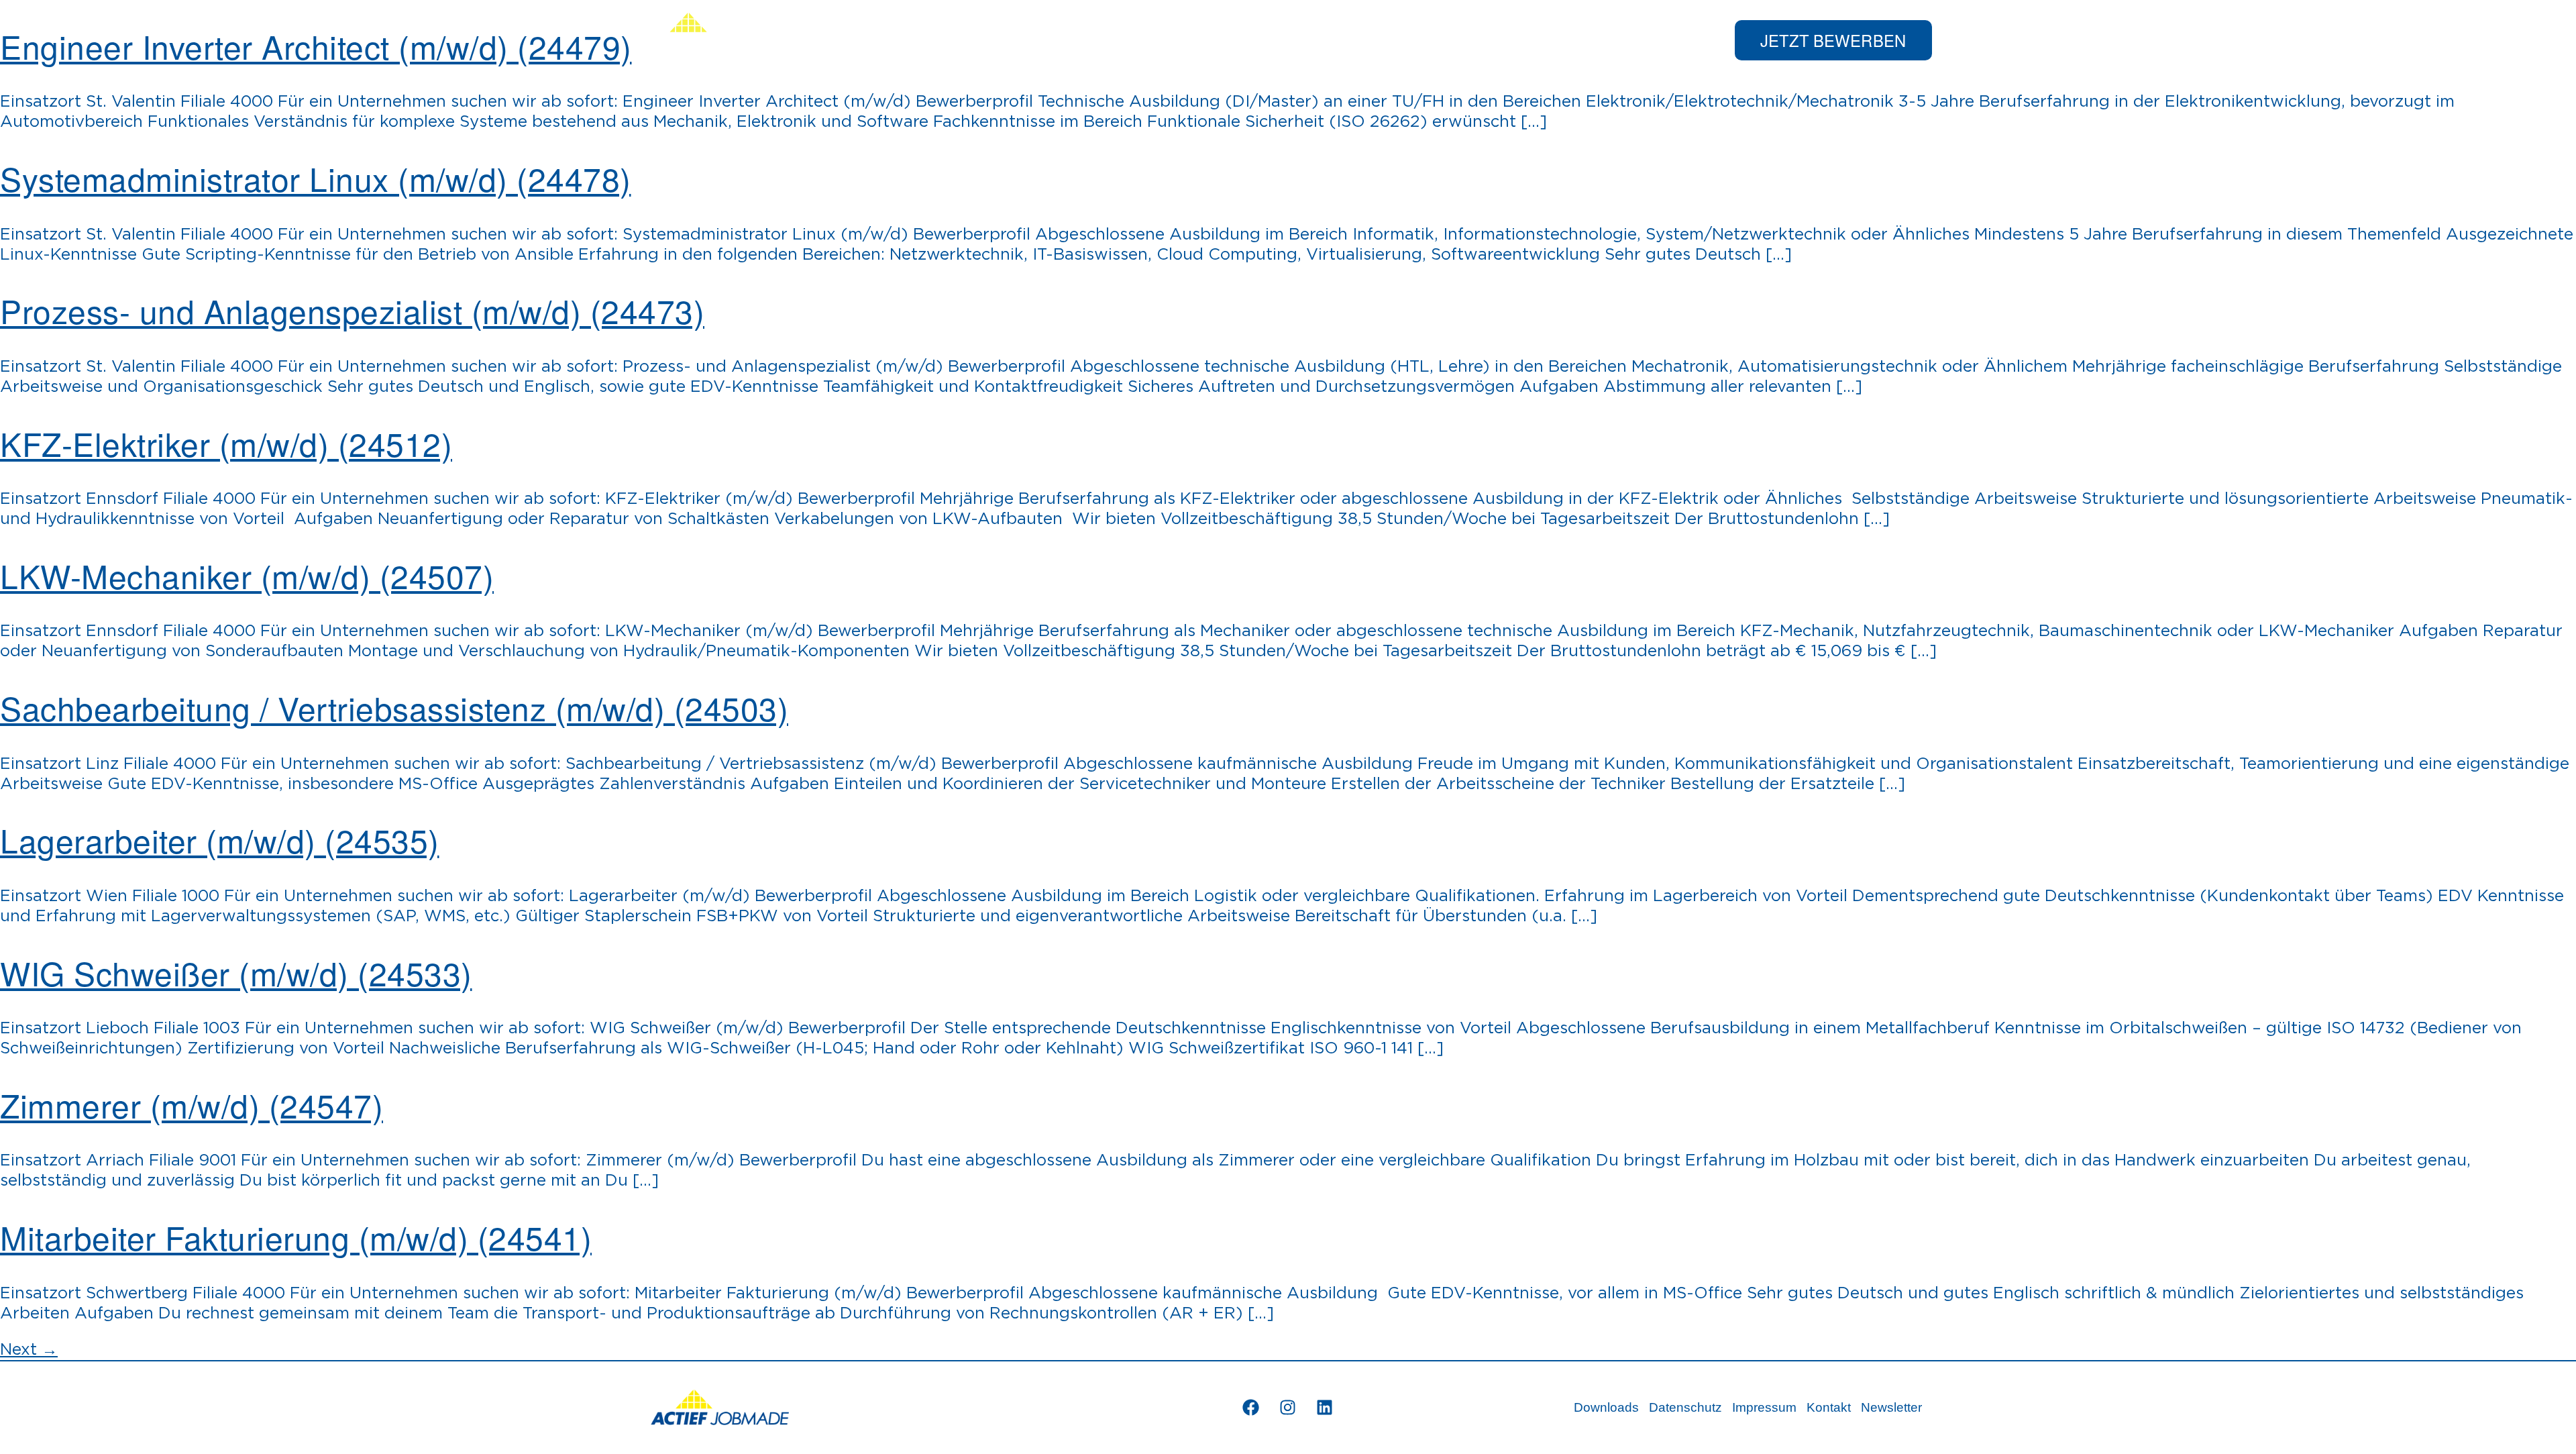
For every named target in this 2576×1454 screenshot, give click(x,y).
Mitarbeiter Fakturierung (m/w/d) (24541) (296, 1237)
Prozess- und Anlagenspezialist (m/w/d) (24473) (352, 310)
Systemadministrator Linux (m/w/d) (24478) (316, 178)
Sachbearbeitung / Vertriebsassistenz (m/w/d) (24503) (394, 708)
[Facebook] (1251, 1408)
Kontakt (1829, 1407)
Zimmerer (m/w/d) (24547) (192, 1105)
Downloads (1606, 1407)
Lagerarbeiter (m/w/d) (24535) (220, 840)
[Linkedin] (1325, 1408)
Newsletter (1891, 1407)
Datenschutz (1685, 1407)
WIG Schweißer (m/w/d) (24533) (236, 973)
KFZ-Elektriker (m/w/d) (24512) (226, 443)
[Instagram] (1288, 1408)
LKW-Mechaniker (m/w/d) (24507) (247, 575)
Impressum (1764, 1407)
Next (29, 1350)
